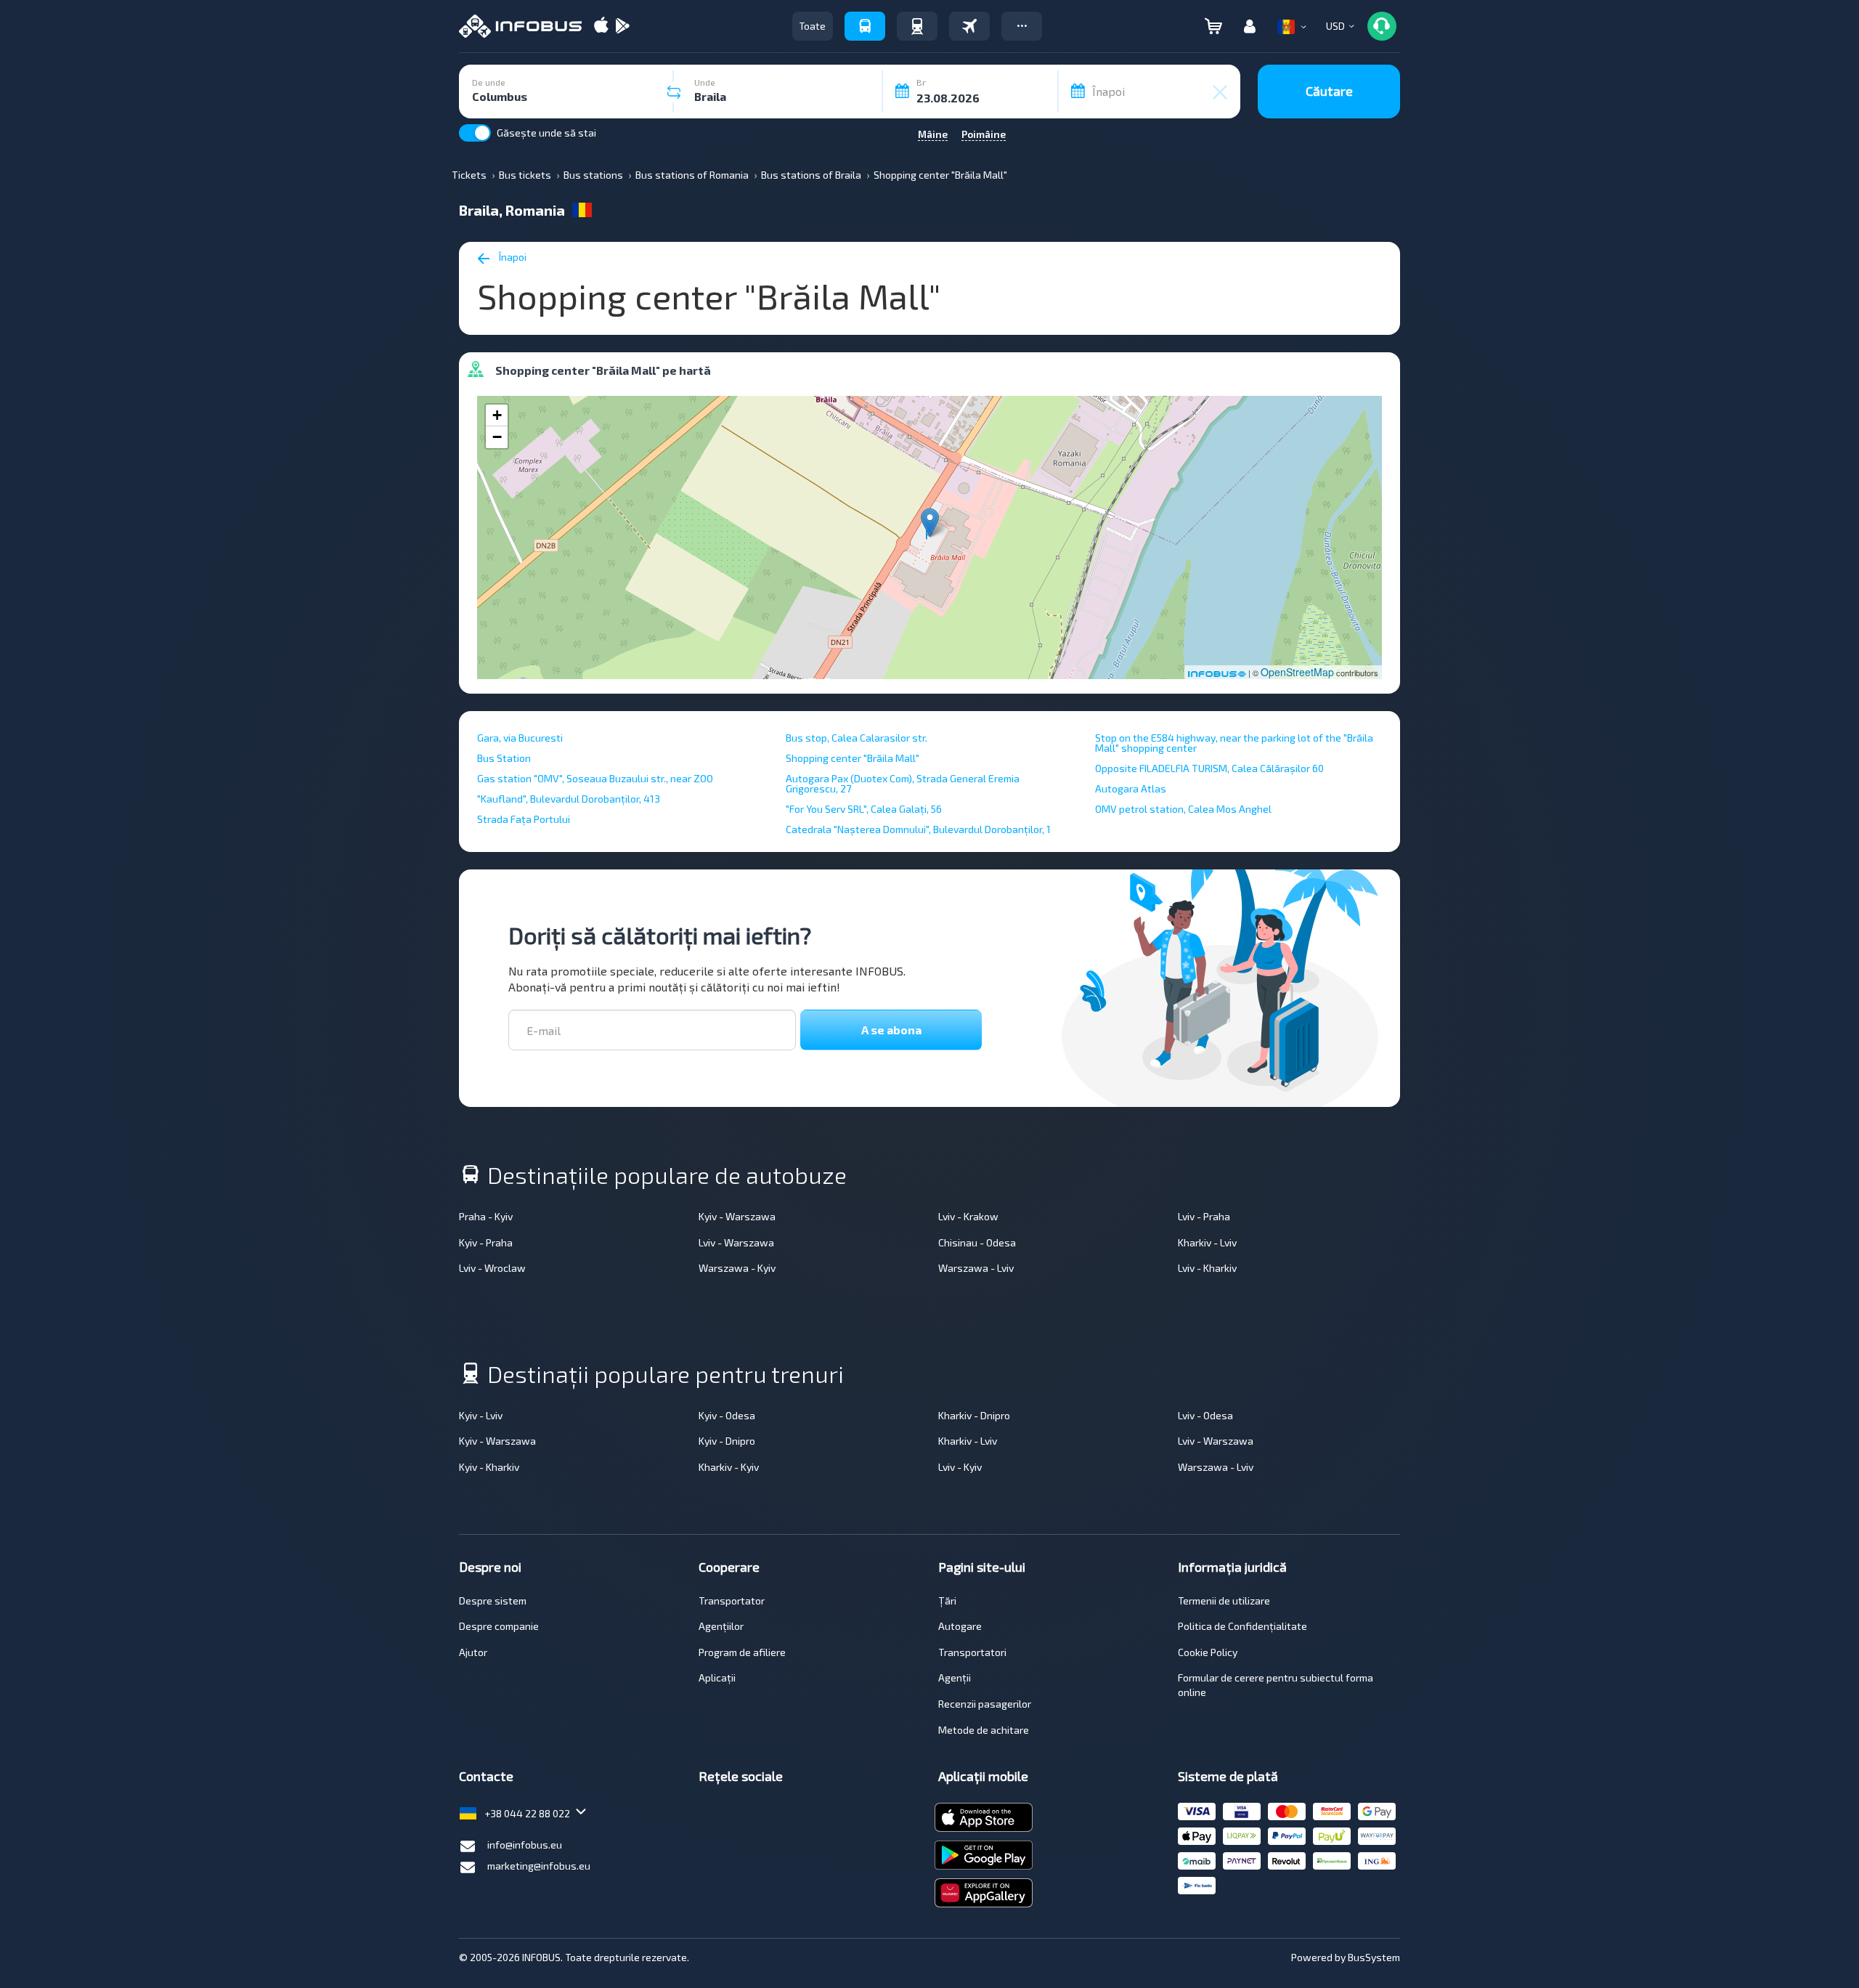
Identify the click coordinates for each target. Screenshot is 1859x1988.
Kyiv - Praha (486, 1242)
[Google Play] (622, 27)
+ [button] (497, 415)
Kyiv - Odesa (727, 1415)
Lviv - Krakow (968, 1216)
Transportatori (972, 1652)
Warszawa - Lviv (976, 1268)
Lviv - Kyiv (960, 1467)
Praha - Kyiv (486, 1216)
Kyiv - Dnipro (727, 1441)
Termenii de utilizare (1224, 1600)
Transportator (732, 1600)
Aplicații (717, 1677)
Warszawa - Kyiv (737, 1268)
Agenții (955, 1677)
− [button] (497, 437)
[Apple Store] (601, 27)
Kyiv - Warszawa (737, 1216)
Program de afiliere (742, 1652)
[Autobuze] (865, 26)
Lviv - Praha (1204, 1216)
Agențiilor (721, 1626)
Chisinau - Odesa (977, 1242)
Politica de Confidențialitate (1242, 1626)
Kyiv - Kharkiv (489, 1467)
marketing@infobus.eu (539, 1866)
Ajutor (473, 1652)
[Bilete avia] (969, 26)
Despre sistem (493, 1600)
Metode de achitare (984, 1730)
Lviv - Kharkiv (1207, 1268)
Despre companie (499, 1626)
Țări (947, 1600)
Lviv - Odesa (1205, 1415)
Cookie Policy (1208, 1652)
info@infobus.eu (525, 1845)
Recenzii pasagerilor (985, 1704)
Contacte (486, 1776)
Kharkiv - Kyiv (729, 1467)
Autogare (960, 1626)
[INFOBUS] (520, 26)
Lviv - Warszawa (736, 1242)
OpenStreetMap (1297, 672)
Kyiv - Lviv (481, 1415)
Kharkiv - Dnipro (974, 1415)
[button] (1022, 26)
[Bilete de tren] (917, 26)
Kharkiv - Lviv (1207, 1242)
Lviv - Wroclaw (492, 1268)
